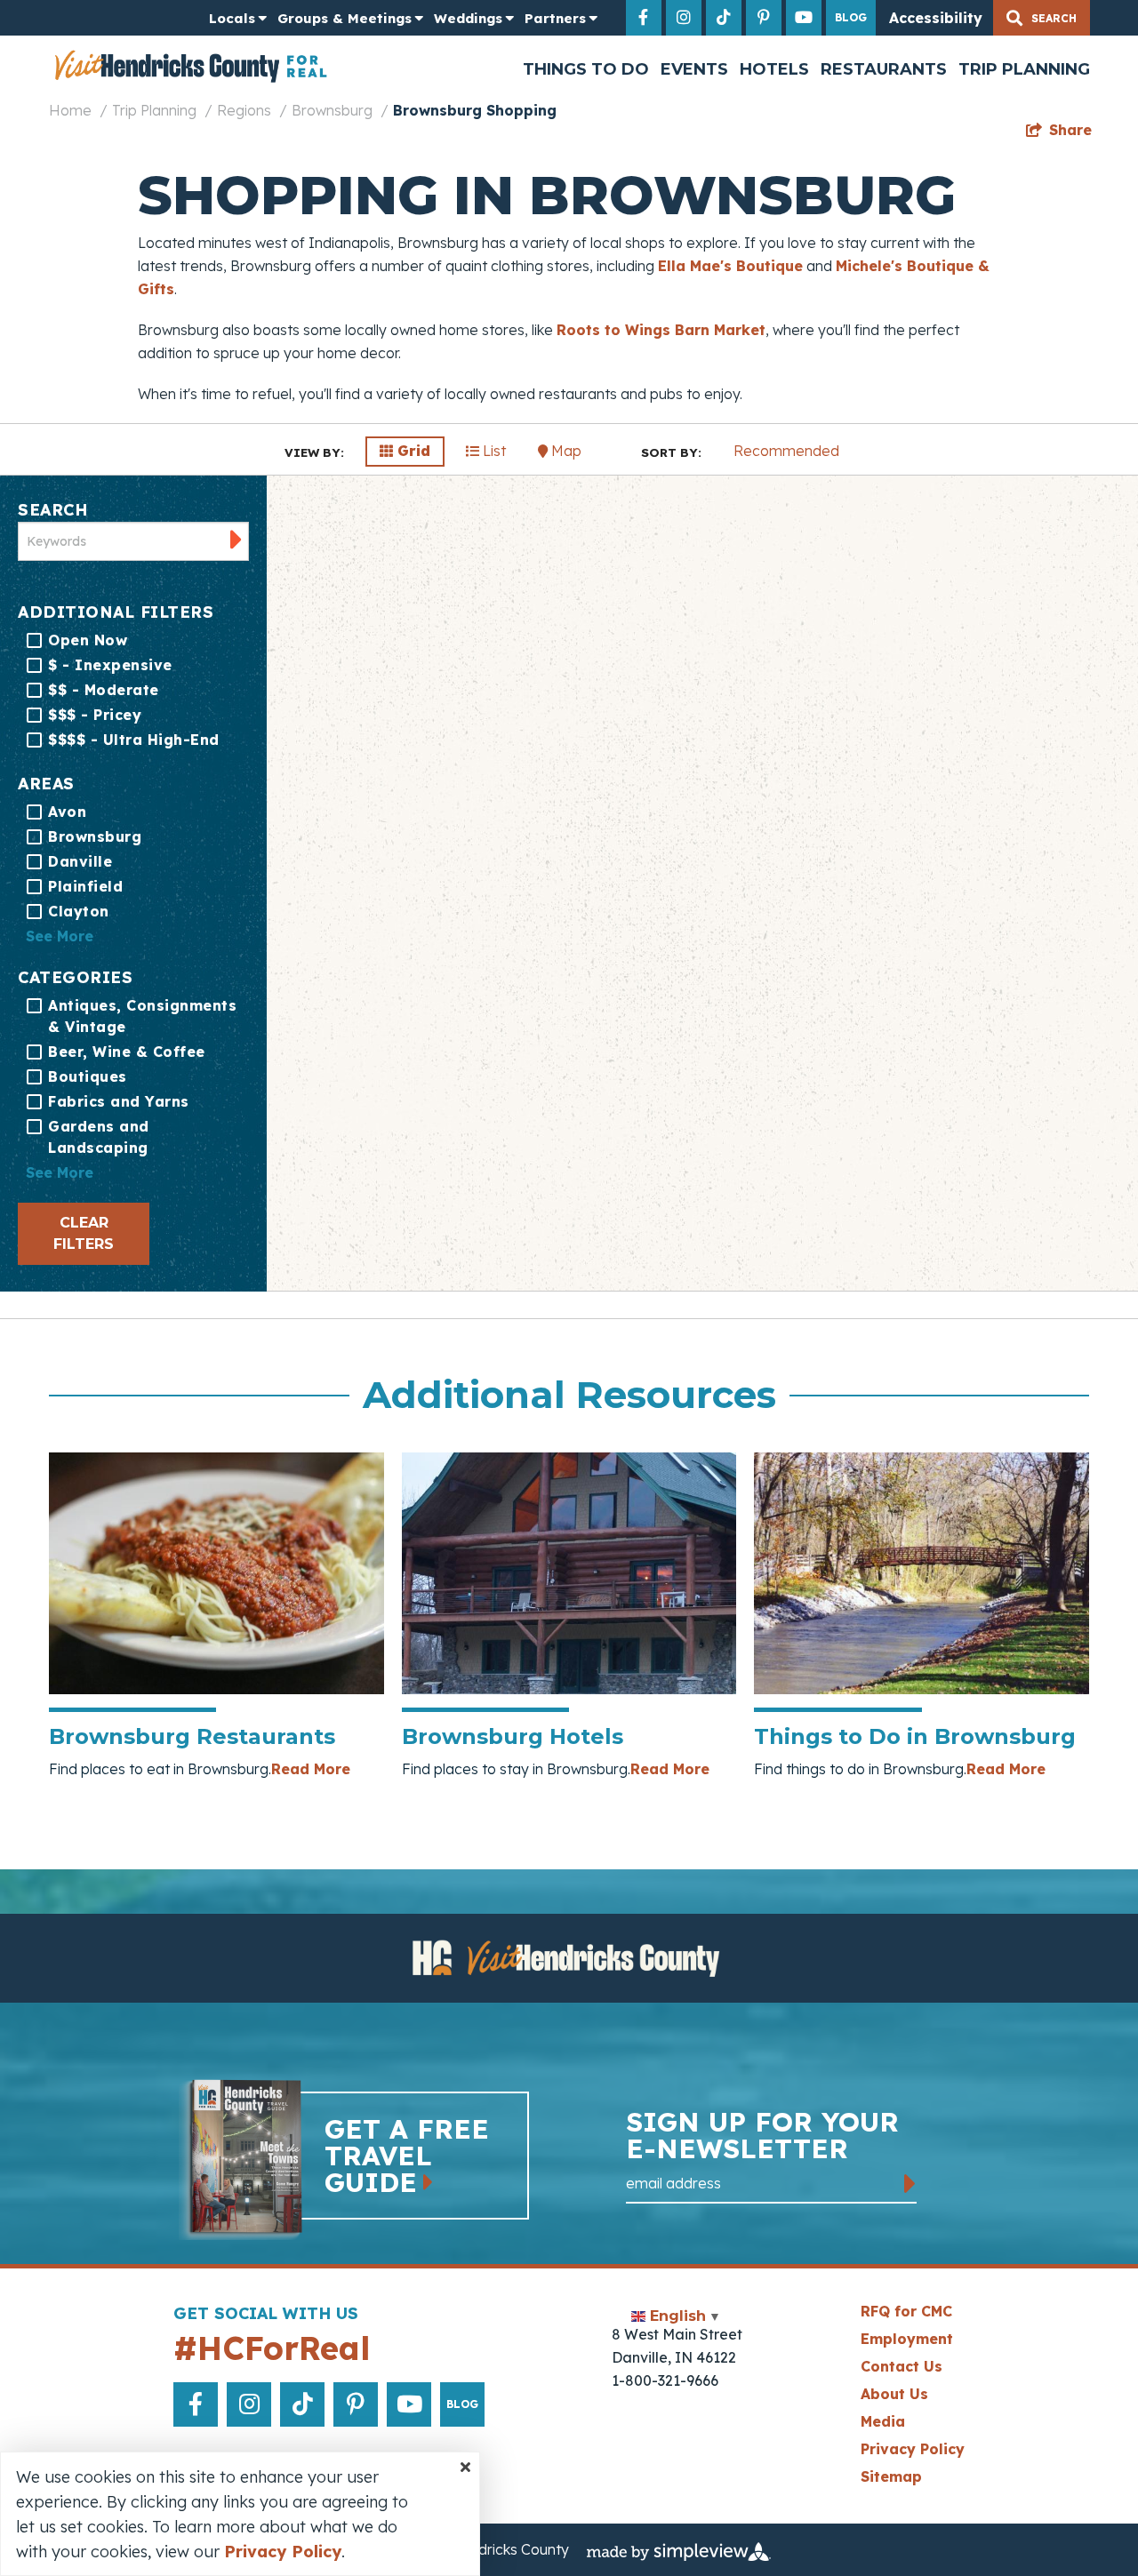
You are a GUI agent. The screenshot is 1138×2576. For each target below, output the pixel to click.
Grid (412, 451)
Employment (907, 2339)
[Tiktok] (724, 18)
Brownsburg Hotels (513, 1736)
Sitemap (891, 2476)
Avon (67, 812)
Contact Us (902, 2366)
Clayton (79, 911)
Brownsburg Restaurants (192, 1736)
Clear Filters (84, 1233)
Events (694, 69)
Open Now (88, 640)
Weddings (468, 18)
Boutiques (88, 1076)
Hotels (774, 69)
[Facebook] (644, 18)
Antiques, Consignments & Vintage (142, 1016)
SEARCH (52, 510)
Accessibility (936, 18)
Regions (244, 110)
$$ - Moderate (104, 690)
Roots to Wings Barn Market (661, 330)
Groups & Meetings (345, 18)
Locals (232, 18)
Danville (80, 861)
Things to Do (586, 69)
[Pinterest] (764, 18)
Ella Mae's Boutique (730, 266)
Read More (311, 1769)
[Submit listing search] (236, 539)
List (493, 451)
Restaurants (884, 69)
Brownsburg (332, 110)
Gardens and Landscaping (99, 1137)
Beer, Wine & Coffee (127, 1052)
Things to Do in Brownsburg (915, 1736)
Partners (555, 18)
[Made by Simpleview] (679, 2550)
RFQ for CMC (906, 2311)
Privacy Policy (913, 2449)
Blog (851, 17)
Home (70, 110)
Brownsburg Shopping (475, 110)
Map (565, 451)
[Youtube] (804, 18)
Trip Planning (1024, 69)
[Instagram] (684, 18)
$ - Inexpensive (110, 665)
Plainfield (85, 886)
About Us (894, 2394)
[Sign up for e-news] (910, 2184)
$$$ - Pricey (95, 715)
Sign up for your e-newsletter (762, 2137)
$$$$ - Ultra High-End (134, 740)
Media (883, 2421)
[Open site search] (1042, 18)
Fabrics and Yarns (119, 1101)
